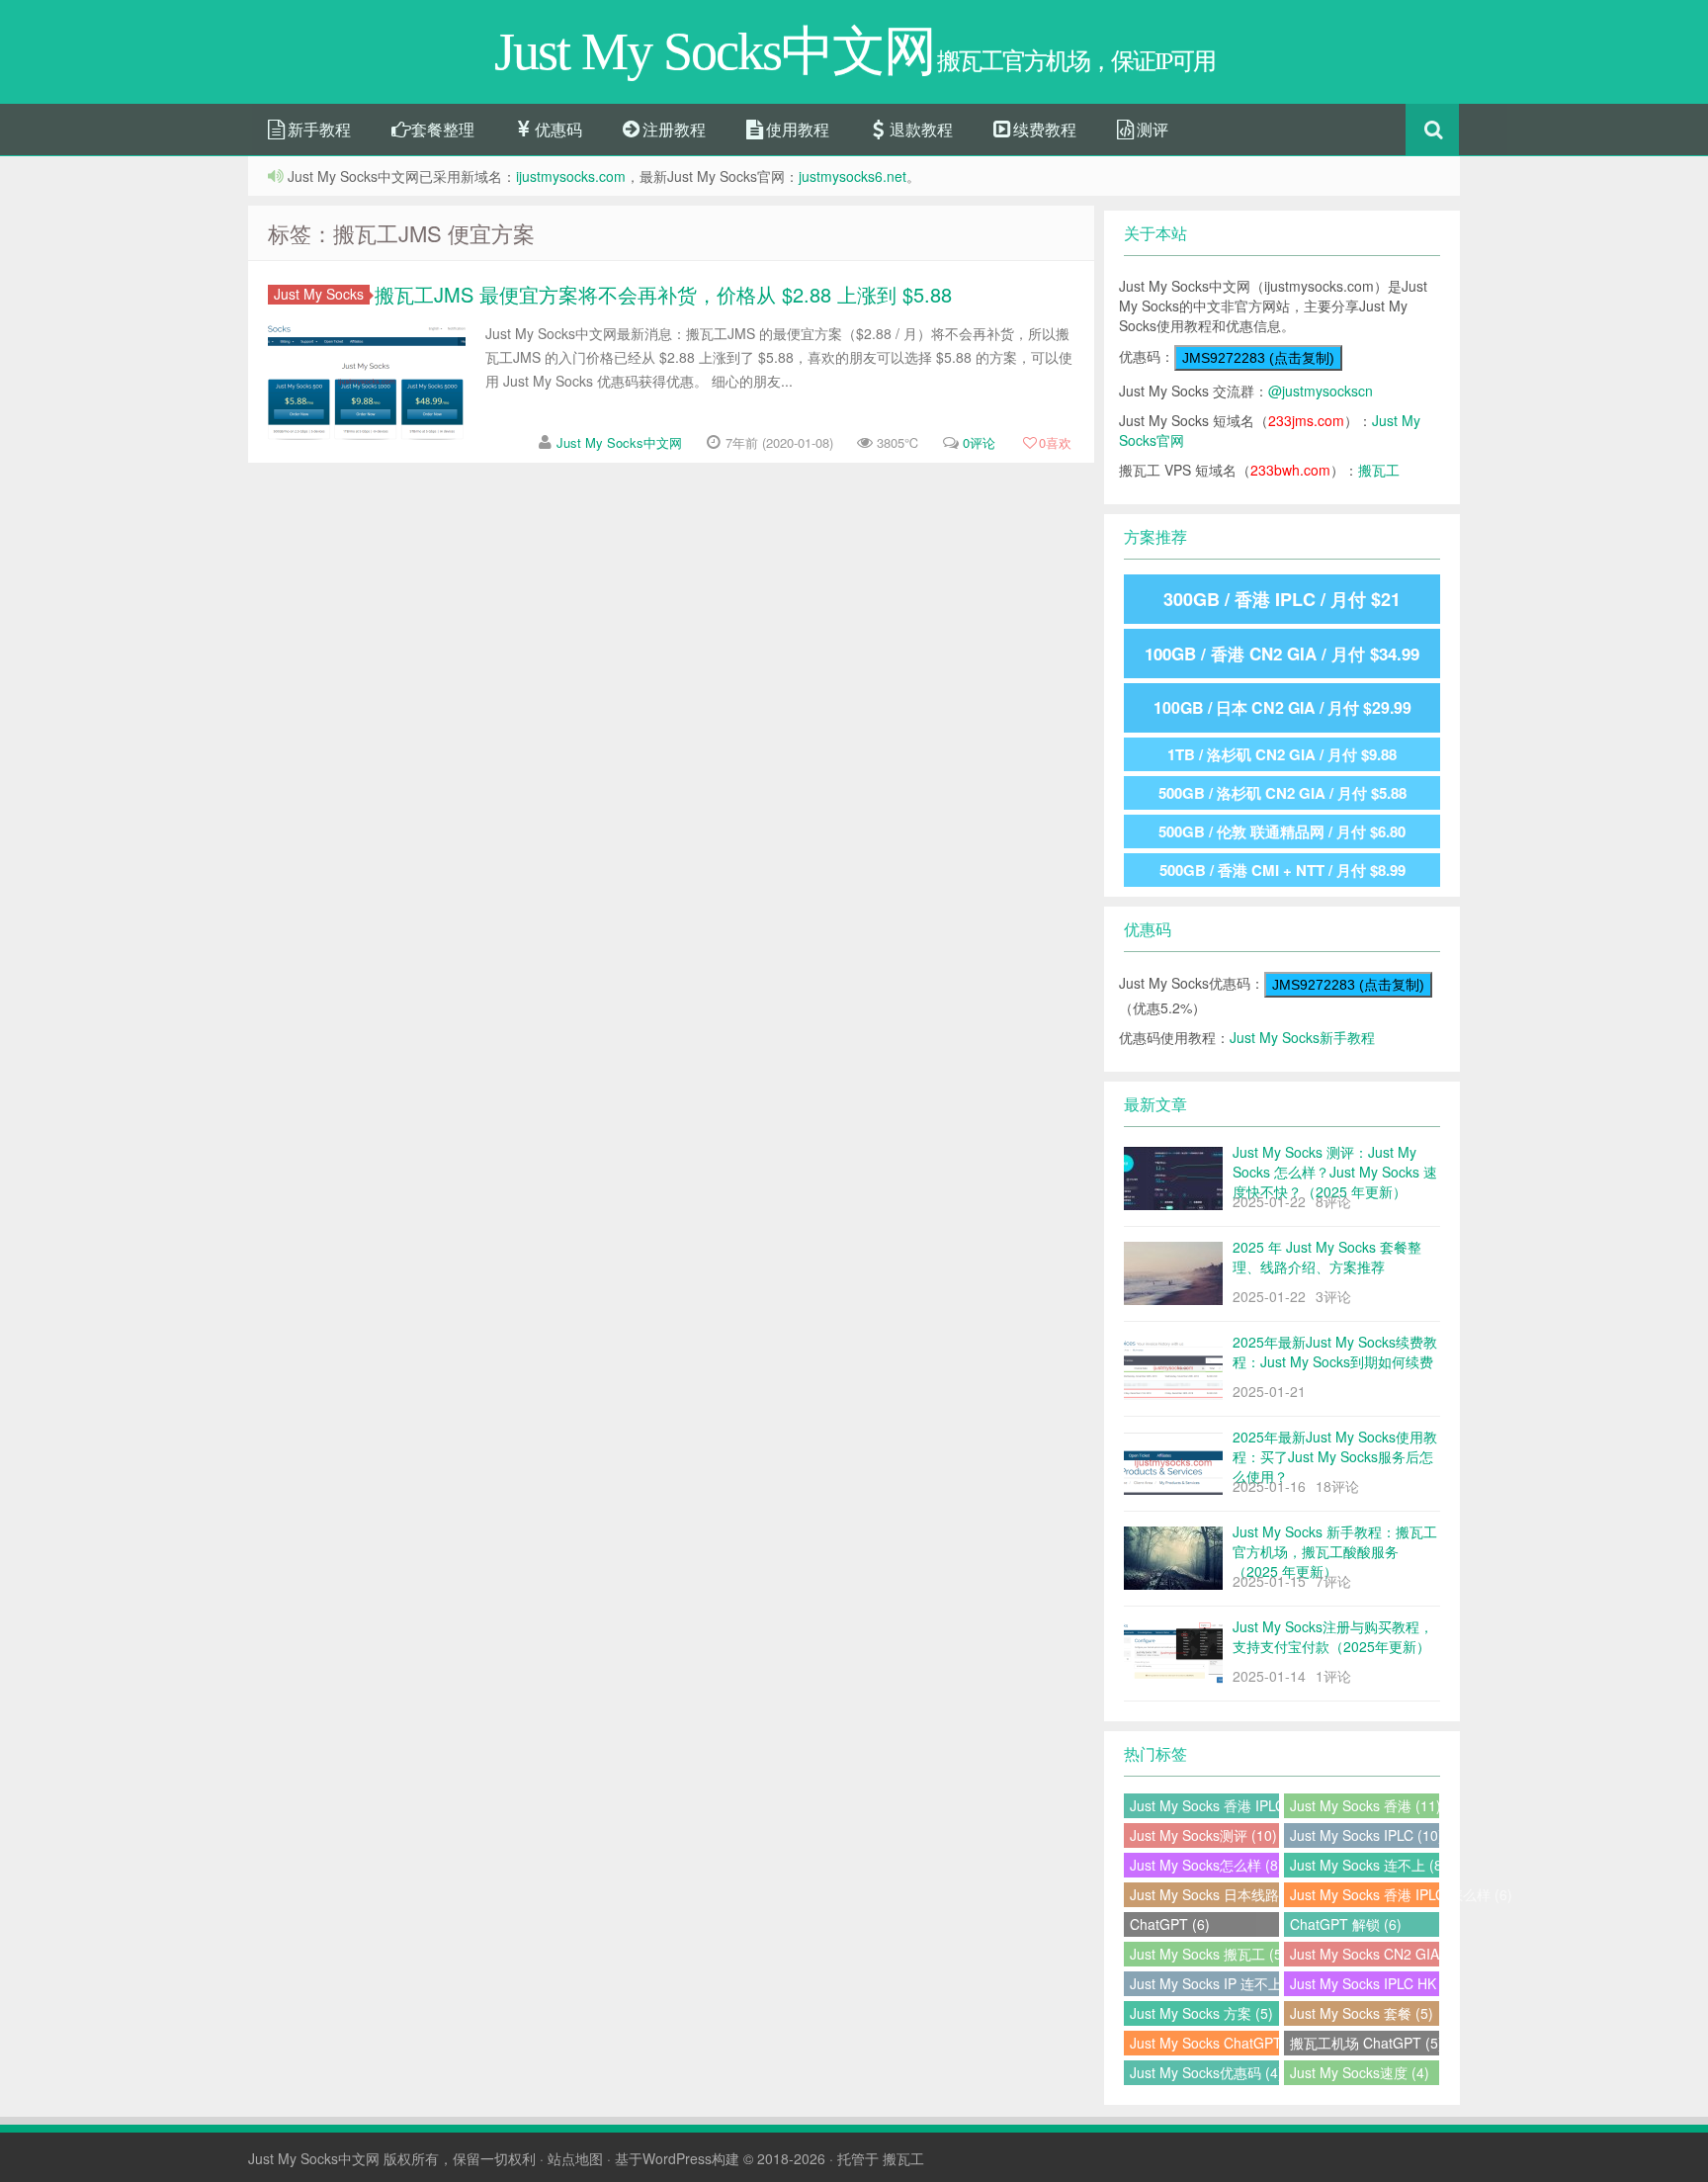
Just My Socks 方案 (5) (1201, 2013)
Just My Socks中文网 (619, 442)
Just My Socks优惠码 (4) (1204, 2072)
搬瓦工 (1379, 470)
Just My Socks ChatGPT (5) (1204, 2043)
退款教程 (919, 129)
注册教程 (672, 129)
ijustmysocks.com (571, 176)
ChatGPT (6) (1170, 1924)
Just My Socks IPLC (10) (1365, 1835)
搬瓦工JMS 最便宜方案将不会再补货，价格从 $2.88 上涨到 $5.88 (663, 294)
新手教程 (317, 129)
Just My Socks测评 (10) (1203, 1835)
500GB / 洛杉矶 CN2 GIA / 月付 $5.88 (1282, 793)
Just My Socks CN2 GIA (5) (1365, 1954)
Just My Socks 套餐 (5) (1362, 2013)
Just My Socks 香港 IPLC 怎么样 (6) (1365, 1894)
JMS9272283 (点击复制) (1258, 358)
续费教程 (1043, 129)
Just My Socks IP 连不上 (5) (1204, 1983)
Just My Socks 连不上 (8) (1365, 1865)
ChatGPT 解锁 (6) (1346, 1924)
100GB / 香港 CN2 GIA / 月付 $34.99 (1282, 654)
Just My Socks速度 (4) (1360, 2072)
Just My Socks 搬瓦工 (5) (1204, 1954)
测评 (1151, 129)
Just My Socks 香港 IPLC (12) (1204, 1805)
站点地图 (575, 2158)
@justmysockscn (1321, 391)
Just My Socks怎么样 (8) (1204, 1865)
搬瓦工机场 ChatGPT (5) (1365, 2043)
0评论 (979, 442)
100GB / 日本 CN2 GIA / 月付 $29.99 (1282, 707)
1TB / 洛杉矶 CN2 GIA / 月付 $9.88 (1282, 754)
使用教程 (796, 129)
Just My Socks (319, 294)
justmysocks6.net (853, 176)
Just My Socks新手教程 (1302, 1037)
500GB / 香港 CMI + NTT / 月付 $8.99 (1282, 870)
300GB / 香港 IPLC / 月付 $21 (1282, 599)
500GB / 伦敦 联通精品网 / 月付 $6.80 (1282, 831)
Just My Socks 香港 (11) (1365, 1805)
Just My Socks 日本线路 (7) (1204, 1894)
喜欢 (1055, 442)
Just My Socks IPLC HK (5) (1365, 1983)
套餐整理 (441, 129)
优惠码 (556, 129)
